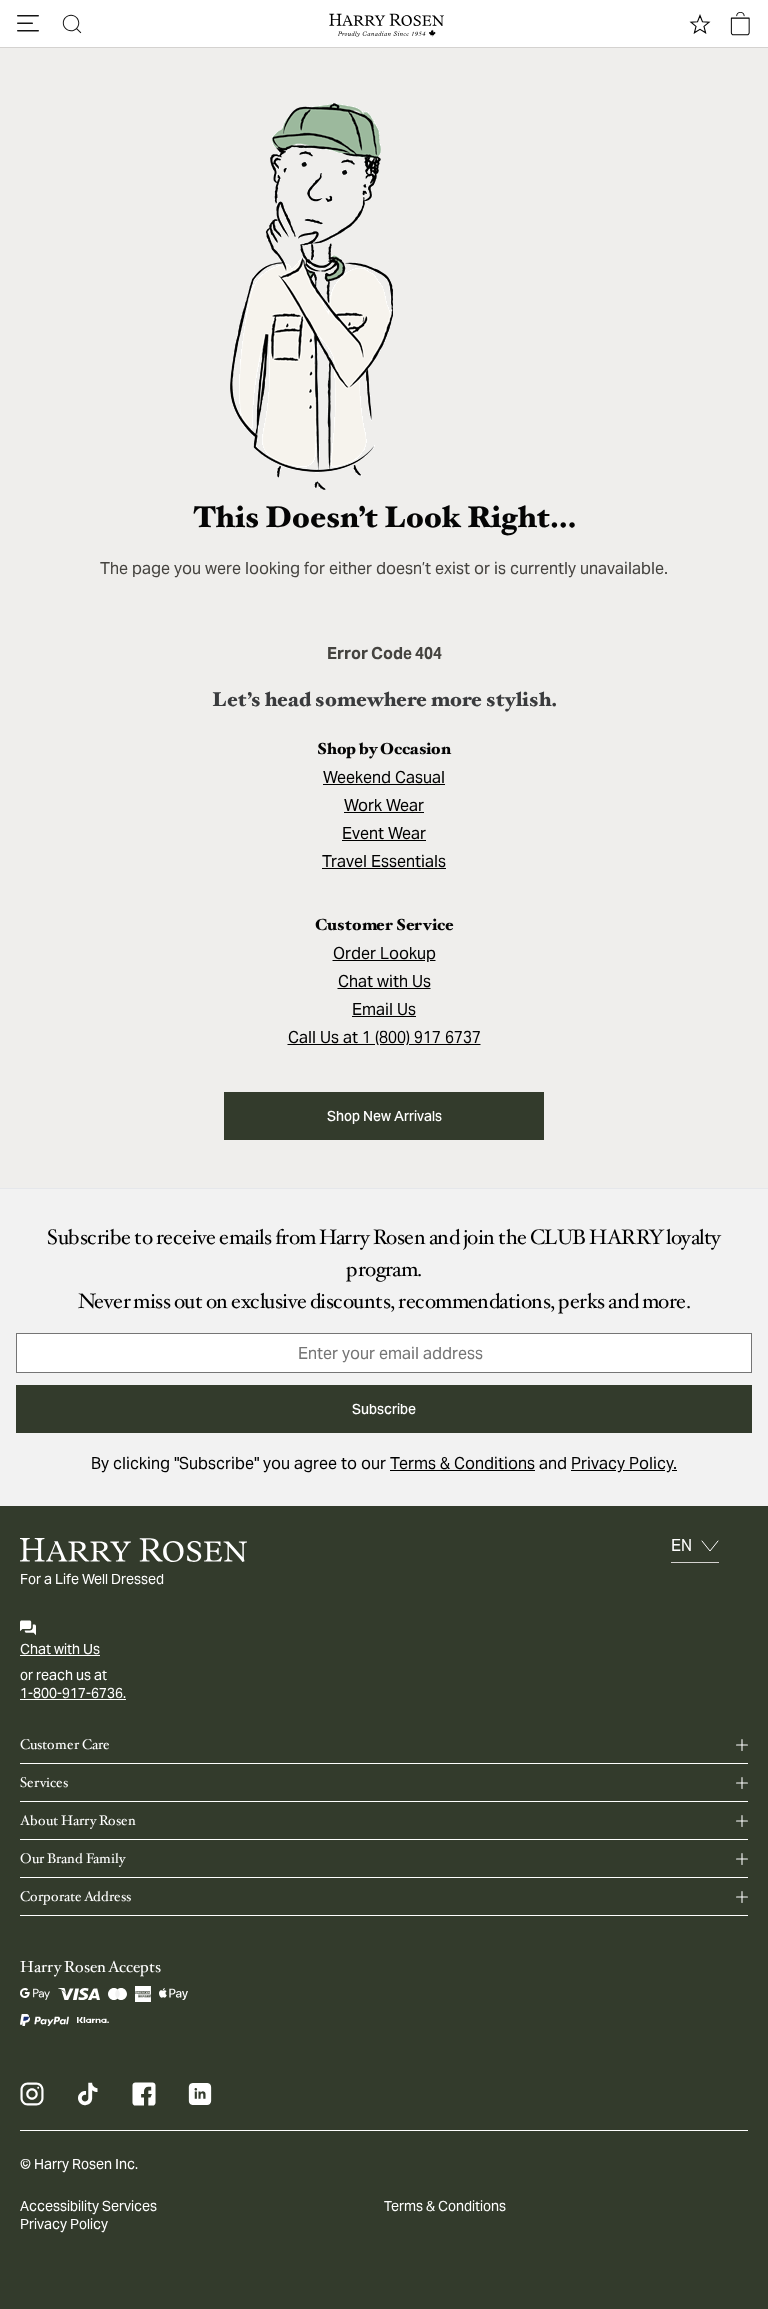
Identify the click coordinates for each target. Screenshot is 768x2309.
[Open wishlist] (700, 24)
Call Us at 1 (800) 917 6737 (384, 1037)
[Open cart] (740, 24)
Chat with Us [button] (384, 981)
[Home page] (384, 24)
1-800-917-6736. (73, 1693)
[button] (28, 24)
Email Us (384, 1009)
